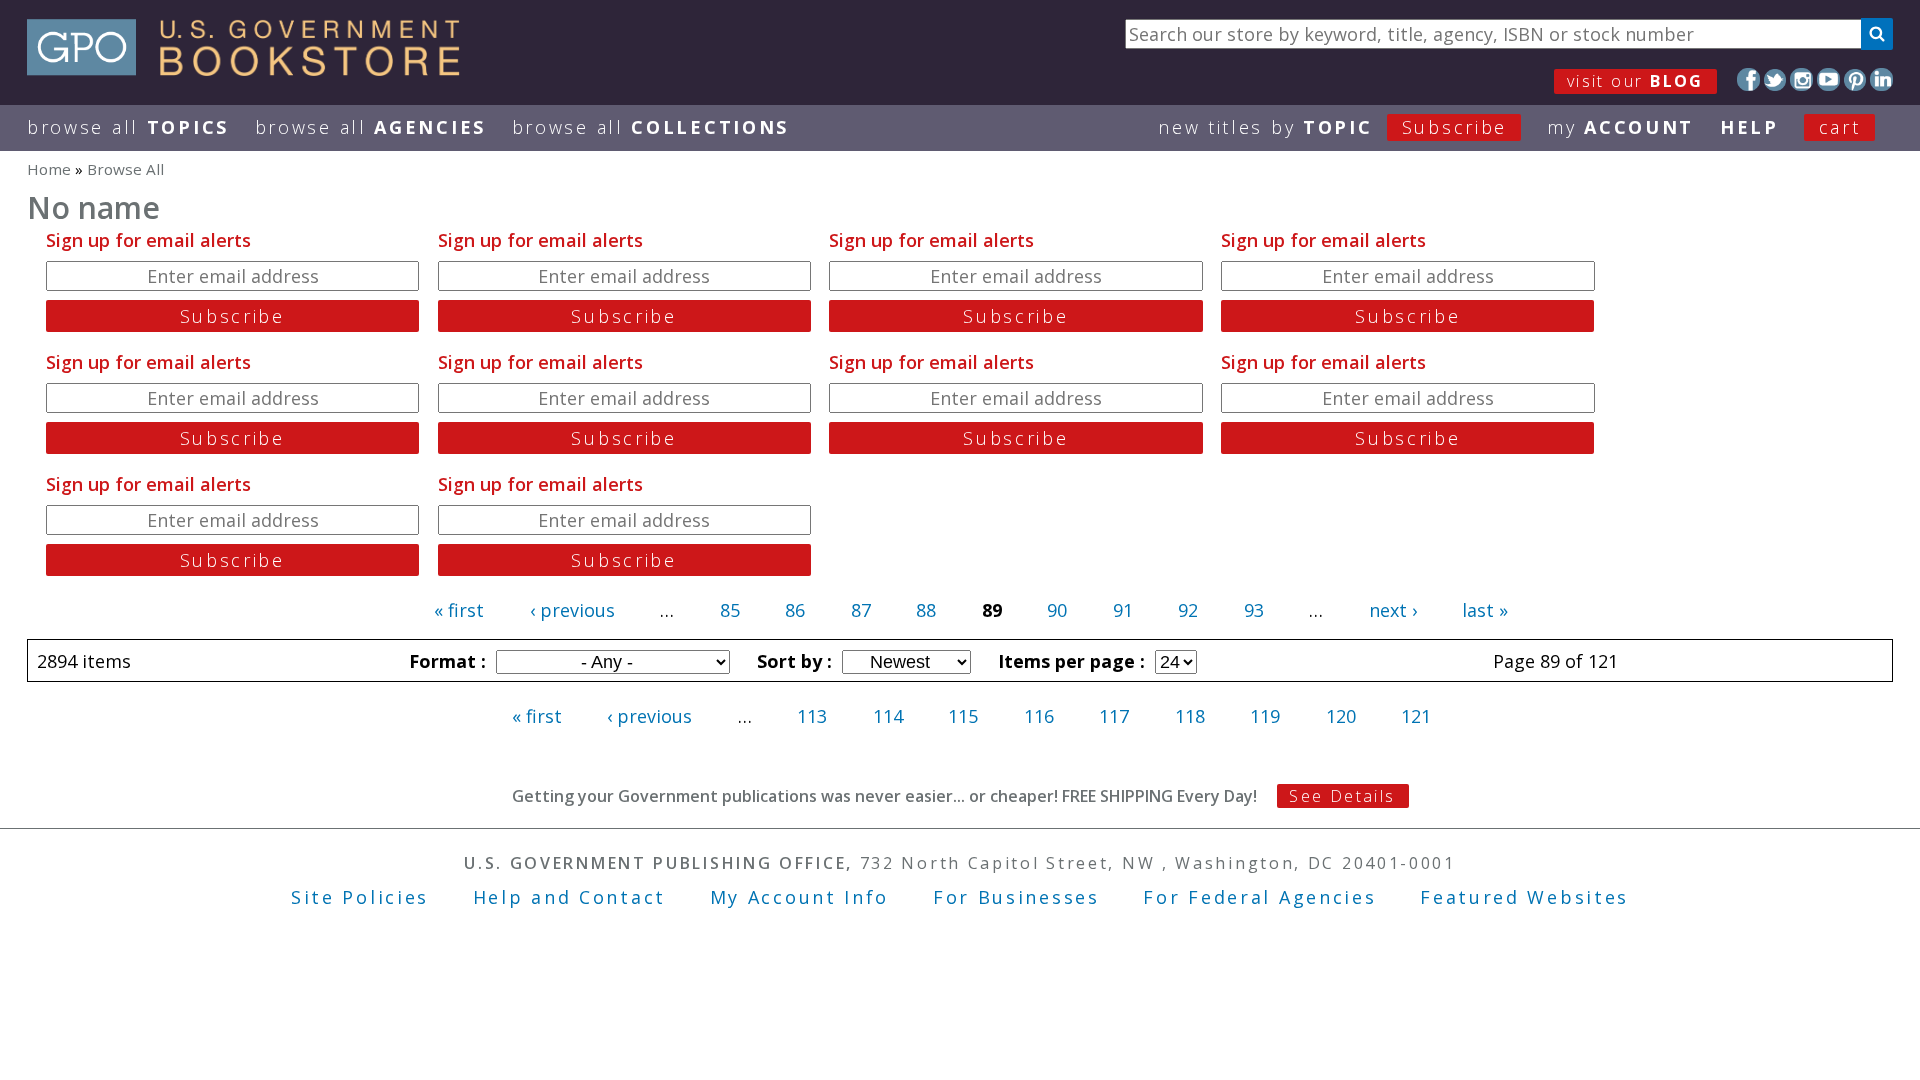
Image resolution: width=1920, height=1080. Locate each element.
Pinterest (1855, 79)
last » (1485, 610)
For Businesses (1016, 897)
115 (963, 716)
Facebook (1748, 79)
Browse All (128, 127)
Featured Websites (1524, 897)
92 (1188, 610)
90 (1057, 610)
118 (1190, 716)
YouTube (1828, 79)
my (1620, 127)
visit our (1635, 81)
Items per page (1069, 661)
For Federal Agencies (1259, 897)
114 (888, 716)
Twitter (1775, 79)
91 (1123, 610)
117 (1114, 716)
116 (1039, 716)
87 (861, 610)
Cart (1840, 127)
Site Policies (360, 897)
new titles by (1332, 127)
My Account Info (800, 897)
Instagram (1801, 79)
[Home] (252, 69)
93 (1254, 610)
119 (1265, 716)
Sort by (792, 661)
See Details (1342, 796)
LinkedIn (1881, 79)
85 (730, 610)
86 (795, 610)
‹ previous (572, 610)
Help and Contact (569, 897)
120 (1341, 716)
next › (1393, 610)
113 (812, 716)
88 (926, 610)
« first (459, 610)
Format (445, 661)
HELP (1749, 127)
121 (1416, 716)
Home (49, 169)
